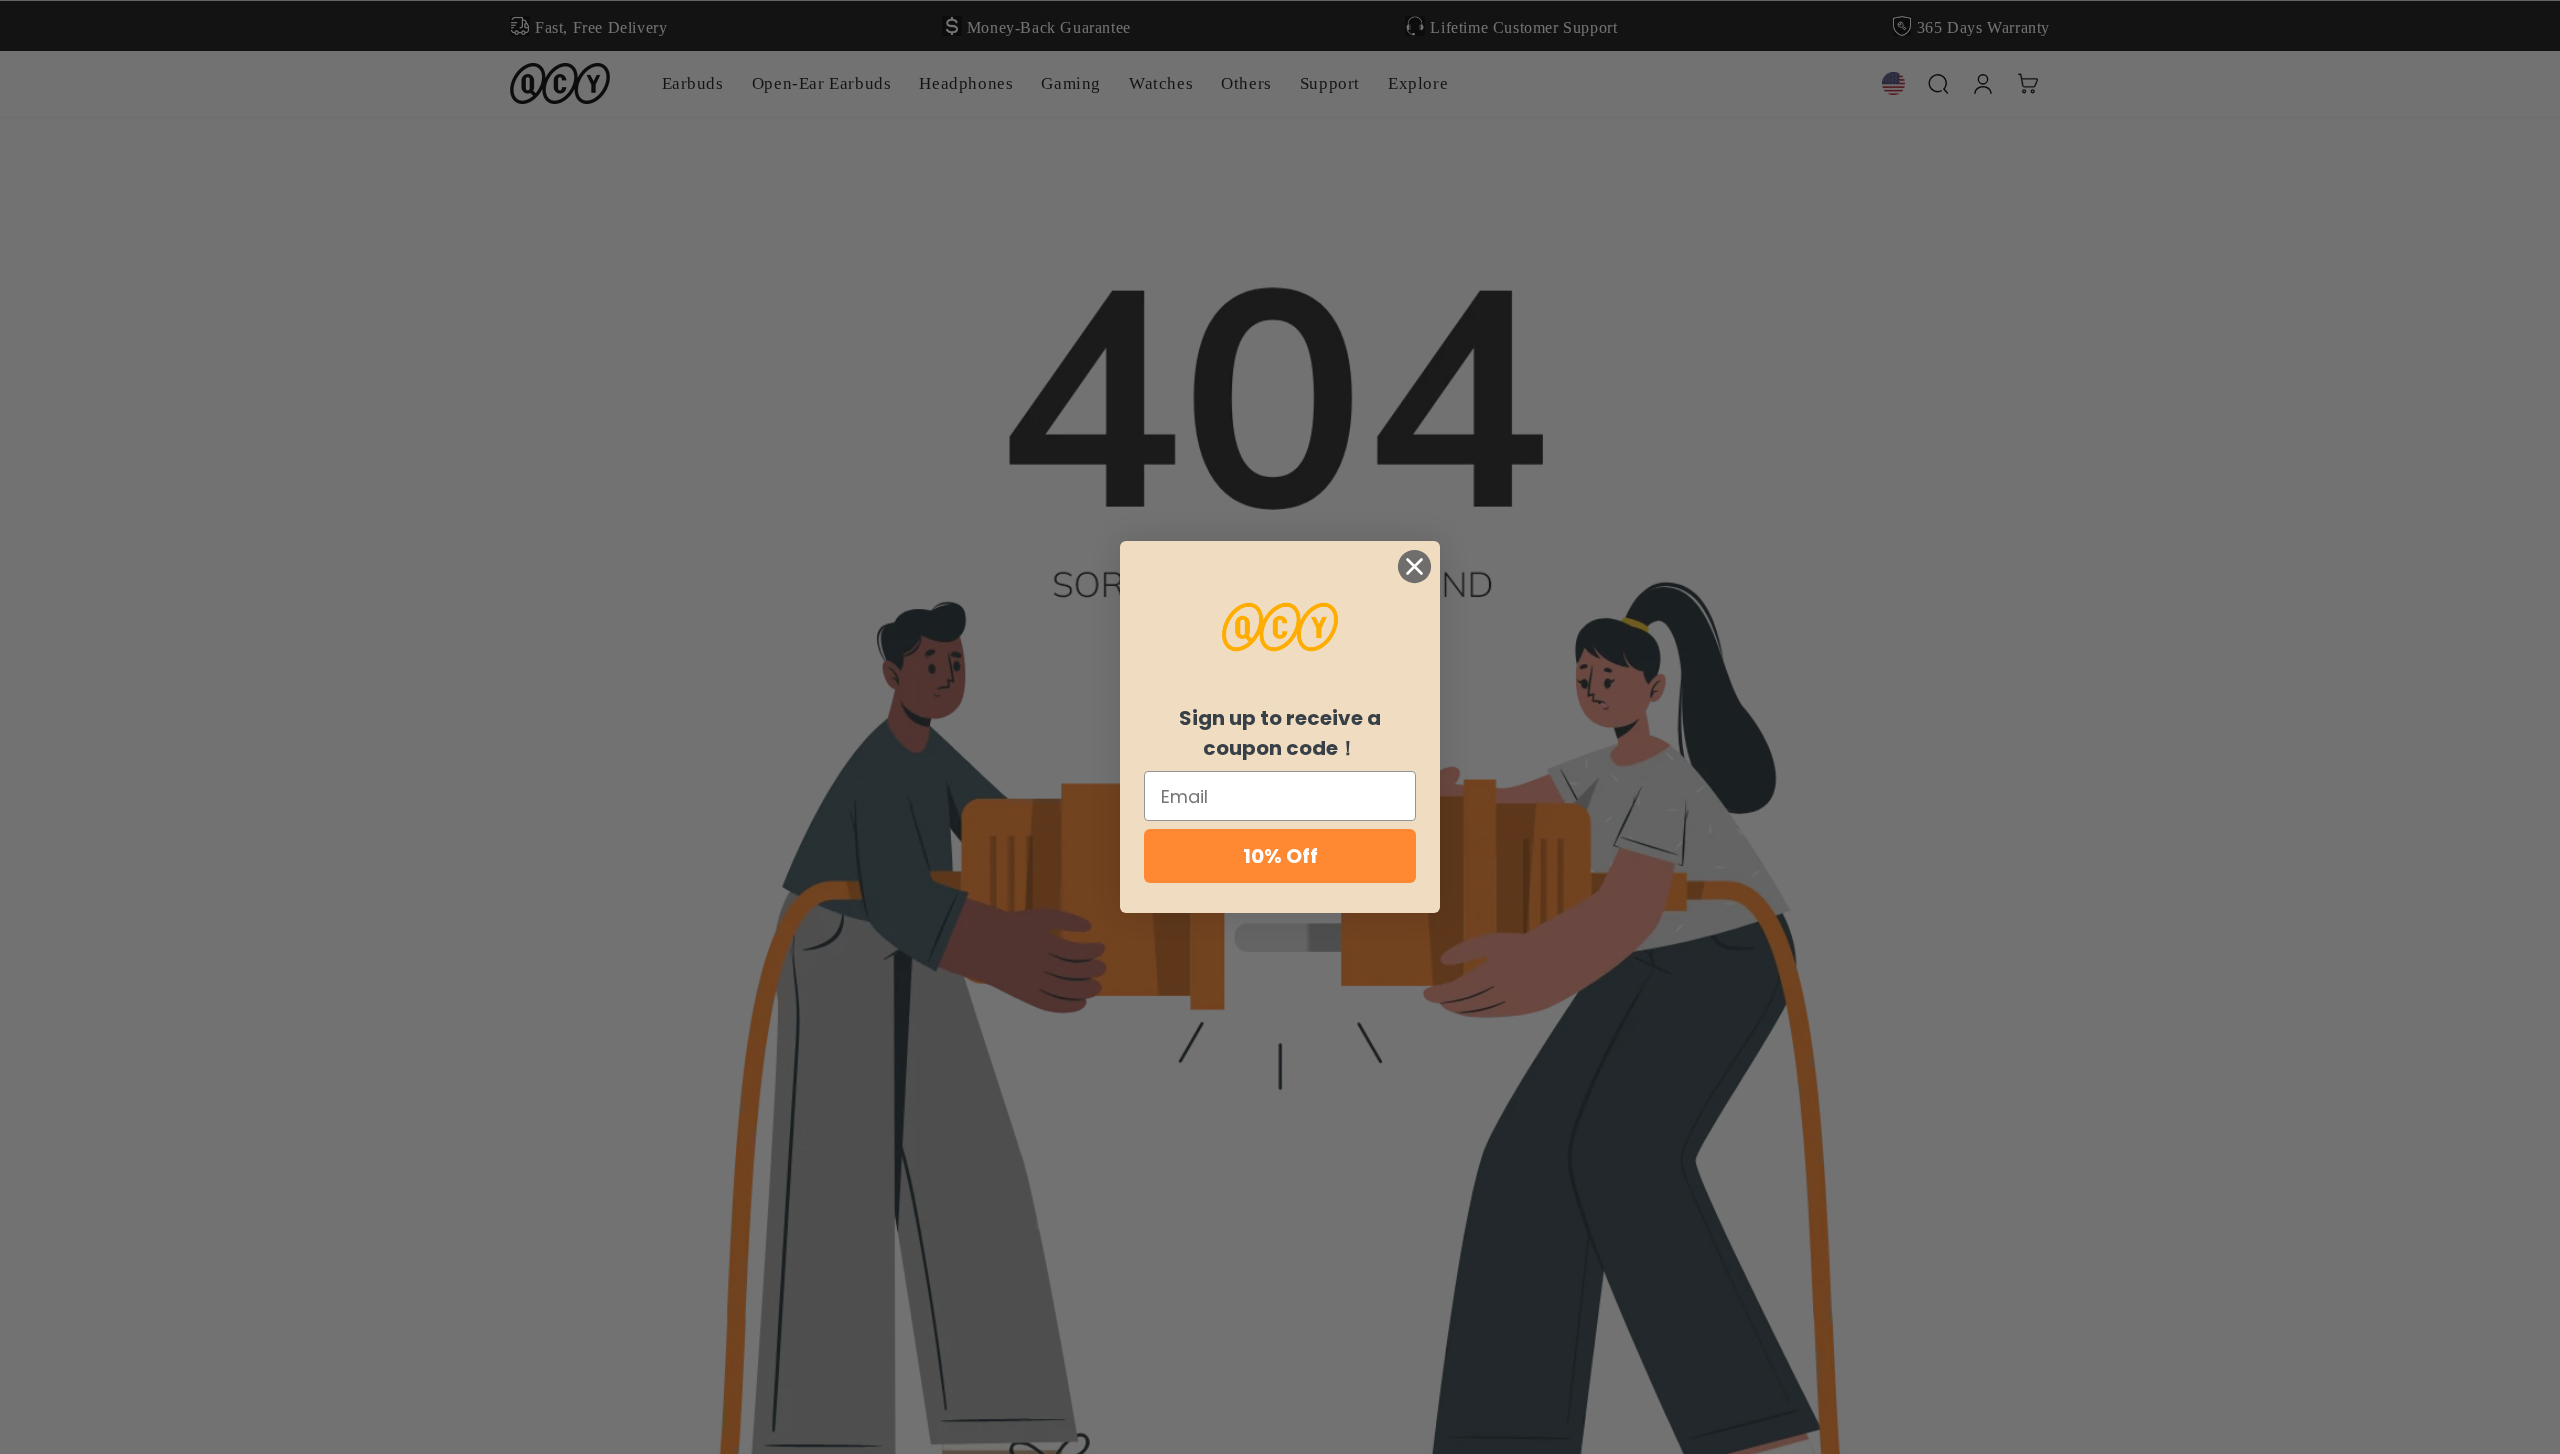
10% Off (1280, 856)
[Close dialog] (1414, 566)
